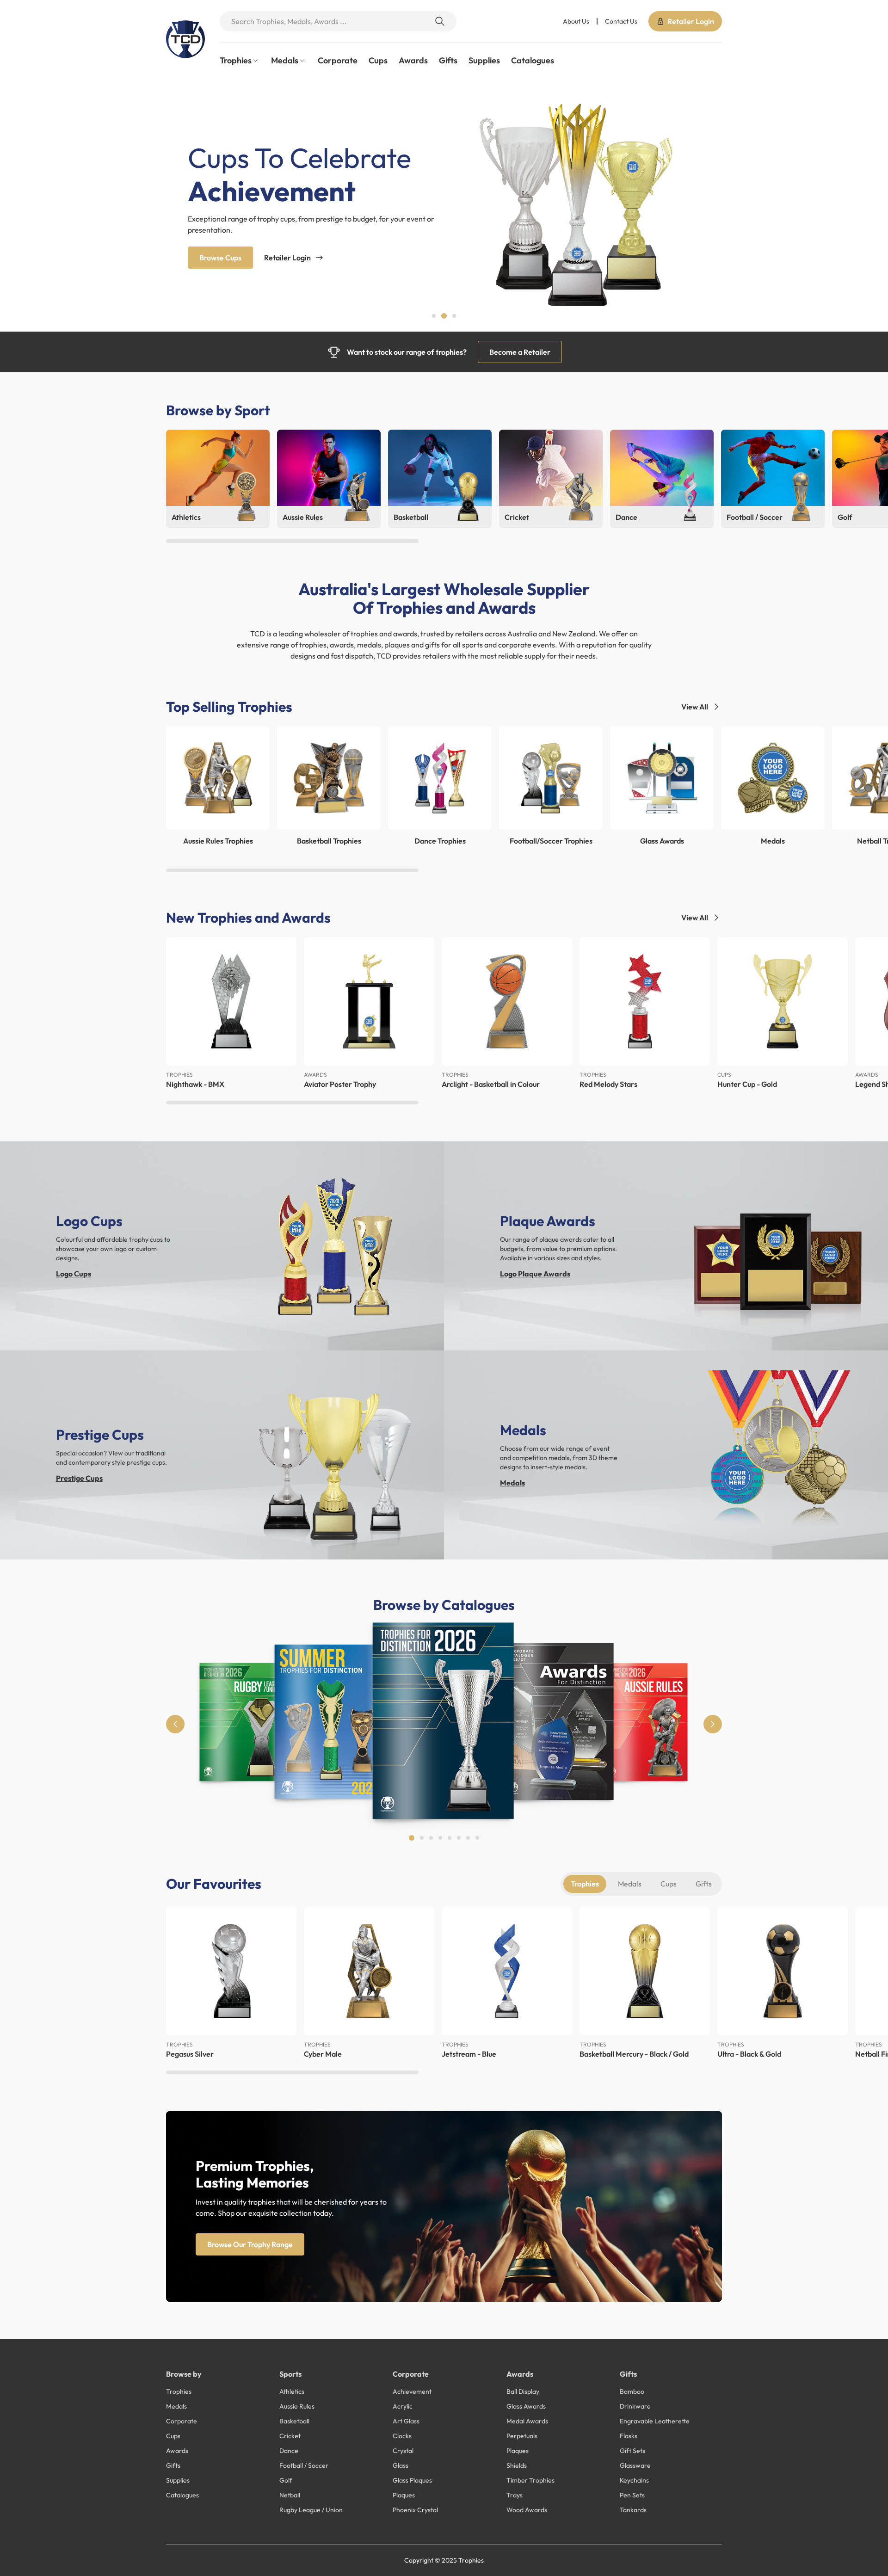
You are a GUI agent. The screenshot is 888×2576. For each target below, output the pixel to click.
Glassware (635, 2465)
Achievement (412, 2391)
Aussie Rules (297, 2406)
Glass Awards (526, 2406)
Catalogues (533, 60)
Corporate (338, 60)
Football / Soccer (304, 2465)
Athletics (292, 2391)
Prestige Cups (79, 1478)
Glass (401, 2465)
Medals (512, 1483)
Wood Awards (527, 2510)
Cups (378, 60)
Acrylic (403, 2406)
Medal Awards (527, 2421)
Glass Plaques (412, 2480)
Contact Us (621, 21)
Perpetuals (522, 2436)
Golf (286, 2480)
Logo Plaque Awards (535, 1274)
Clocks (402, 2436)
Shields (517, 2465)
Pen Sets (632, 2495)
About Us (576, 21)
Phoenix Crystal (415, 2510)
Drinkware (635, 2406)
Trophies (585, 1884)
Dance (289, 2451)
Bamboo (632, 2391)
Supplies (484, 60)
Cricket (290, 2436)
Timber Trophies (530, 2480)
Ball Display (523, 2391)
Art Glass (406, 2421)
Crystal (403, 2451)
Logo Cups (74, 1274)
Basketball (294, 2421)
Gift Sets (632, 2451)
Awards (413, 60)
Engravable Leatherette (655, 2421)
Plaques (404, 2495)
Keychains (634, 2480)
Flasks (629, 2436)
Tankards (633, 2510)
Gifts (448, 60)
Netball (290, 2495)
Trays (515, 2495)
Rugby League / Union (311, 2510)
